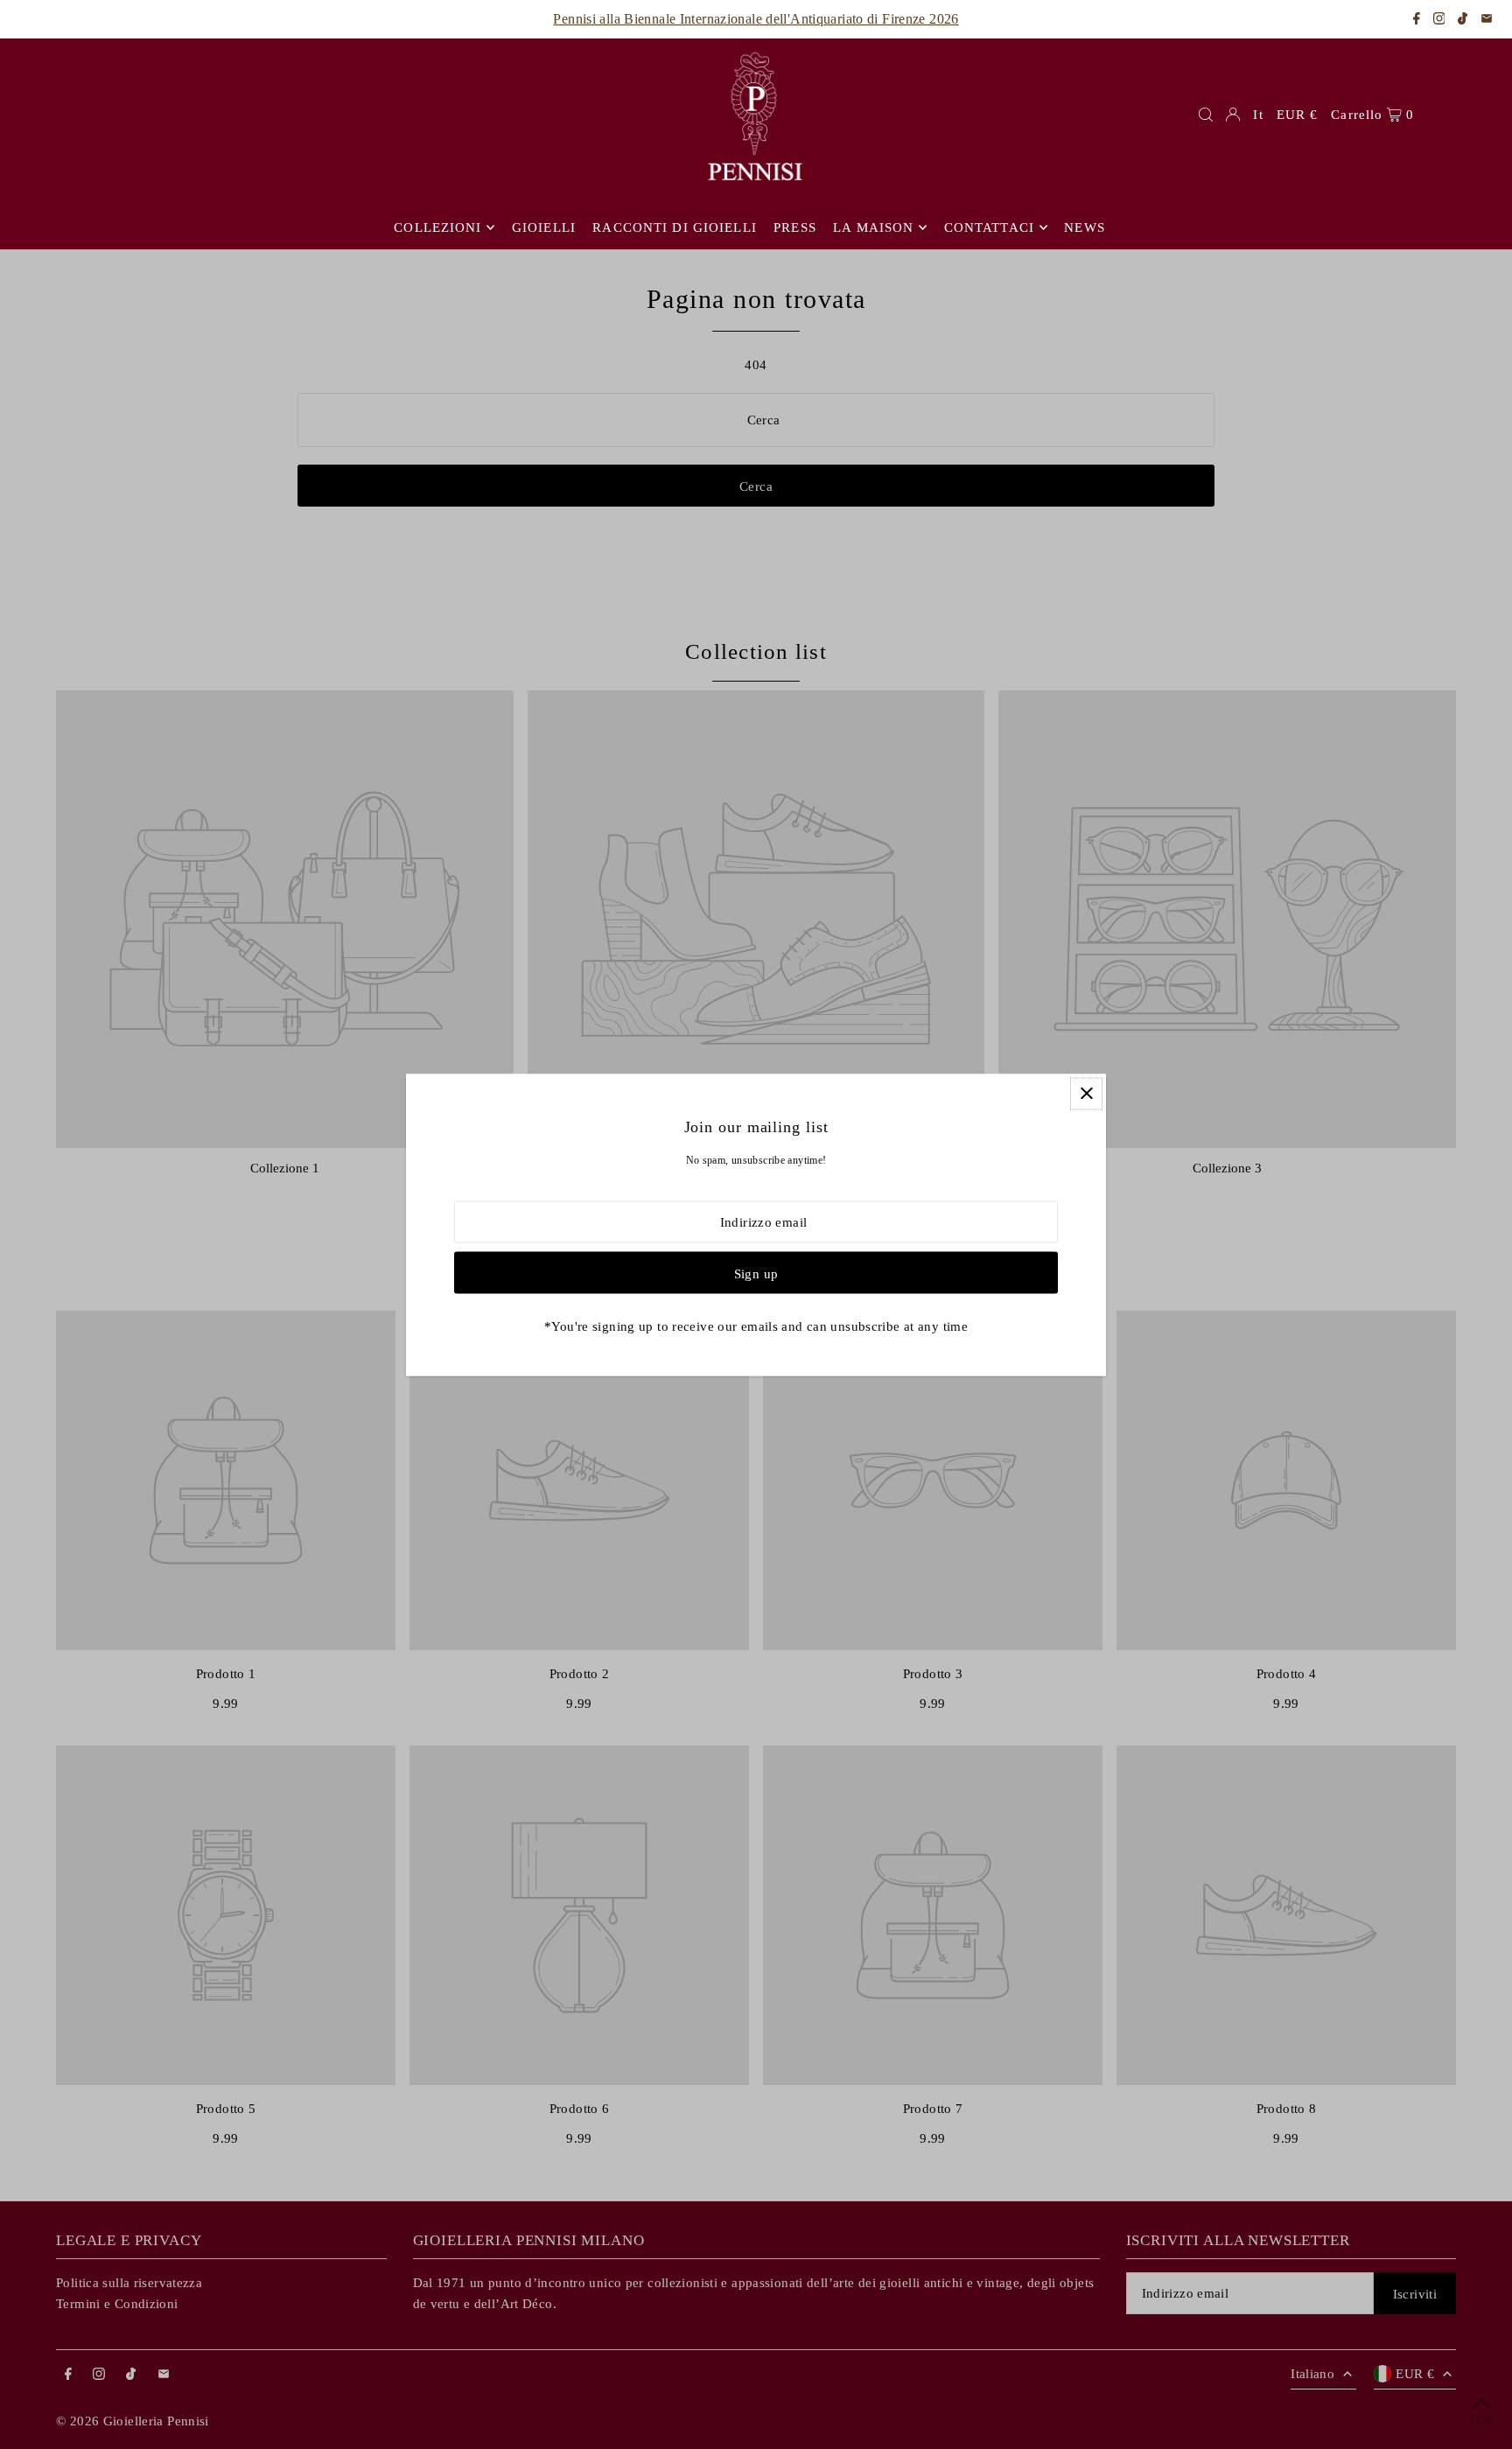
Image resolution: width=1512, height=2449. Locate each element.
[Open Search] (1206, 115)
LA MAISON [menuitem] (873, 227)
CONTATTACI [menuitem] (989, 227)
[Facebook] (1417, 20)
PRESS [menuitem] (795, 227)
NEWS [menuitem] (1085, 227)
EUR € (1298, 115)
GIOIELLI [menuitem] (544, 227)
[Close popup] (1086, 1093)
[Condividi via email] (1487, 20)
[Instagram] (1439, 20)
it (1258, 115)
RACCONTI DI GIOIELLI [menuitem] (675, 227)
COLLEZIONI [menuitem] (437, 227)
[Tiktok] (1463, 20)
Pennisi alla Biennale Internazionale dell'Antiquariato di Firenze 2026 (756, 19)
